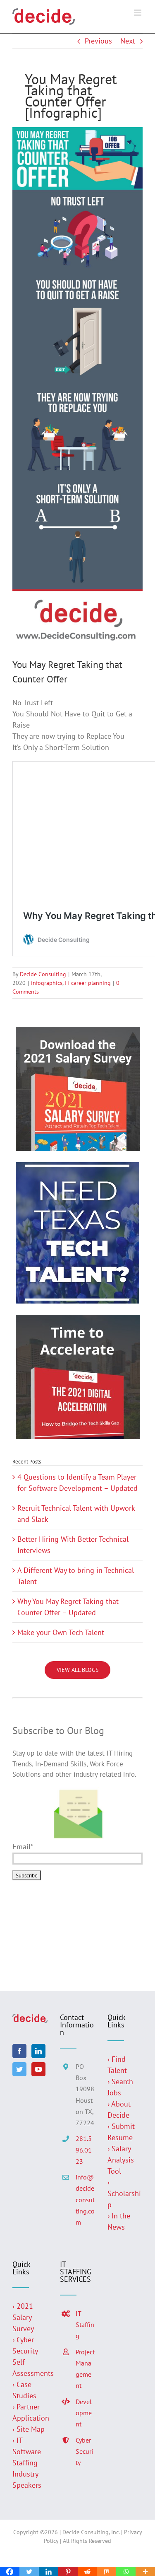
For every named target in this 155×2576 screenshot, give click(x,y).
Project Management (85, 2369)
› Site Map (29, 2429)
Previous (98, 41)
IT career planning (88, 983)
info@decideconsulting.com (85, 2200)
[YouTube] (38, 2069)
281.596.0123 (84, 2150)
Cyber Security (84, 2451)
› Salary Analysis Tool (121, 2160)
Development (84, 2413)
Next (128, 41)
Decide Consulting (43, 974)
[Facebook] (19, 2051)
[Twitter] (19, 2069)
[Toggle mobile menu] (138, 13)
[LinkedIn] (38, 2051)
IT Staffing (85, 2324)
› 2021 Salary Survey (23, 2317)
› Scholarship (124, 2193)
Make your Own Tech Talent (61, 1632)
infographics (47, 983)
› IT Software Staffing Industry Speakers (28, 2463)
